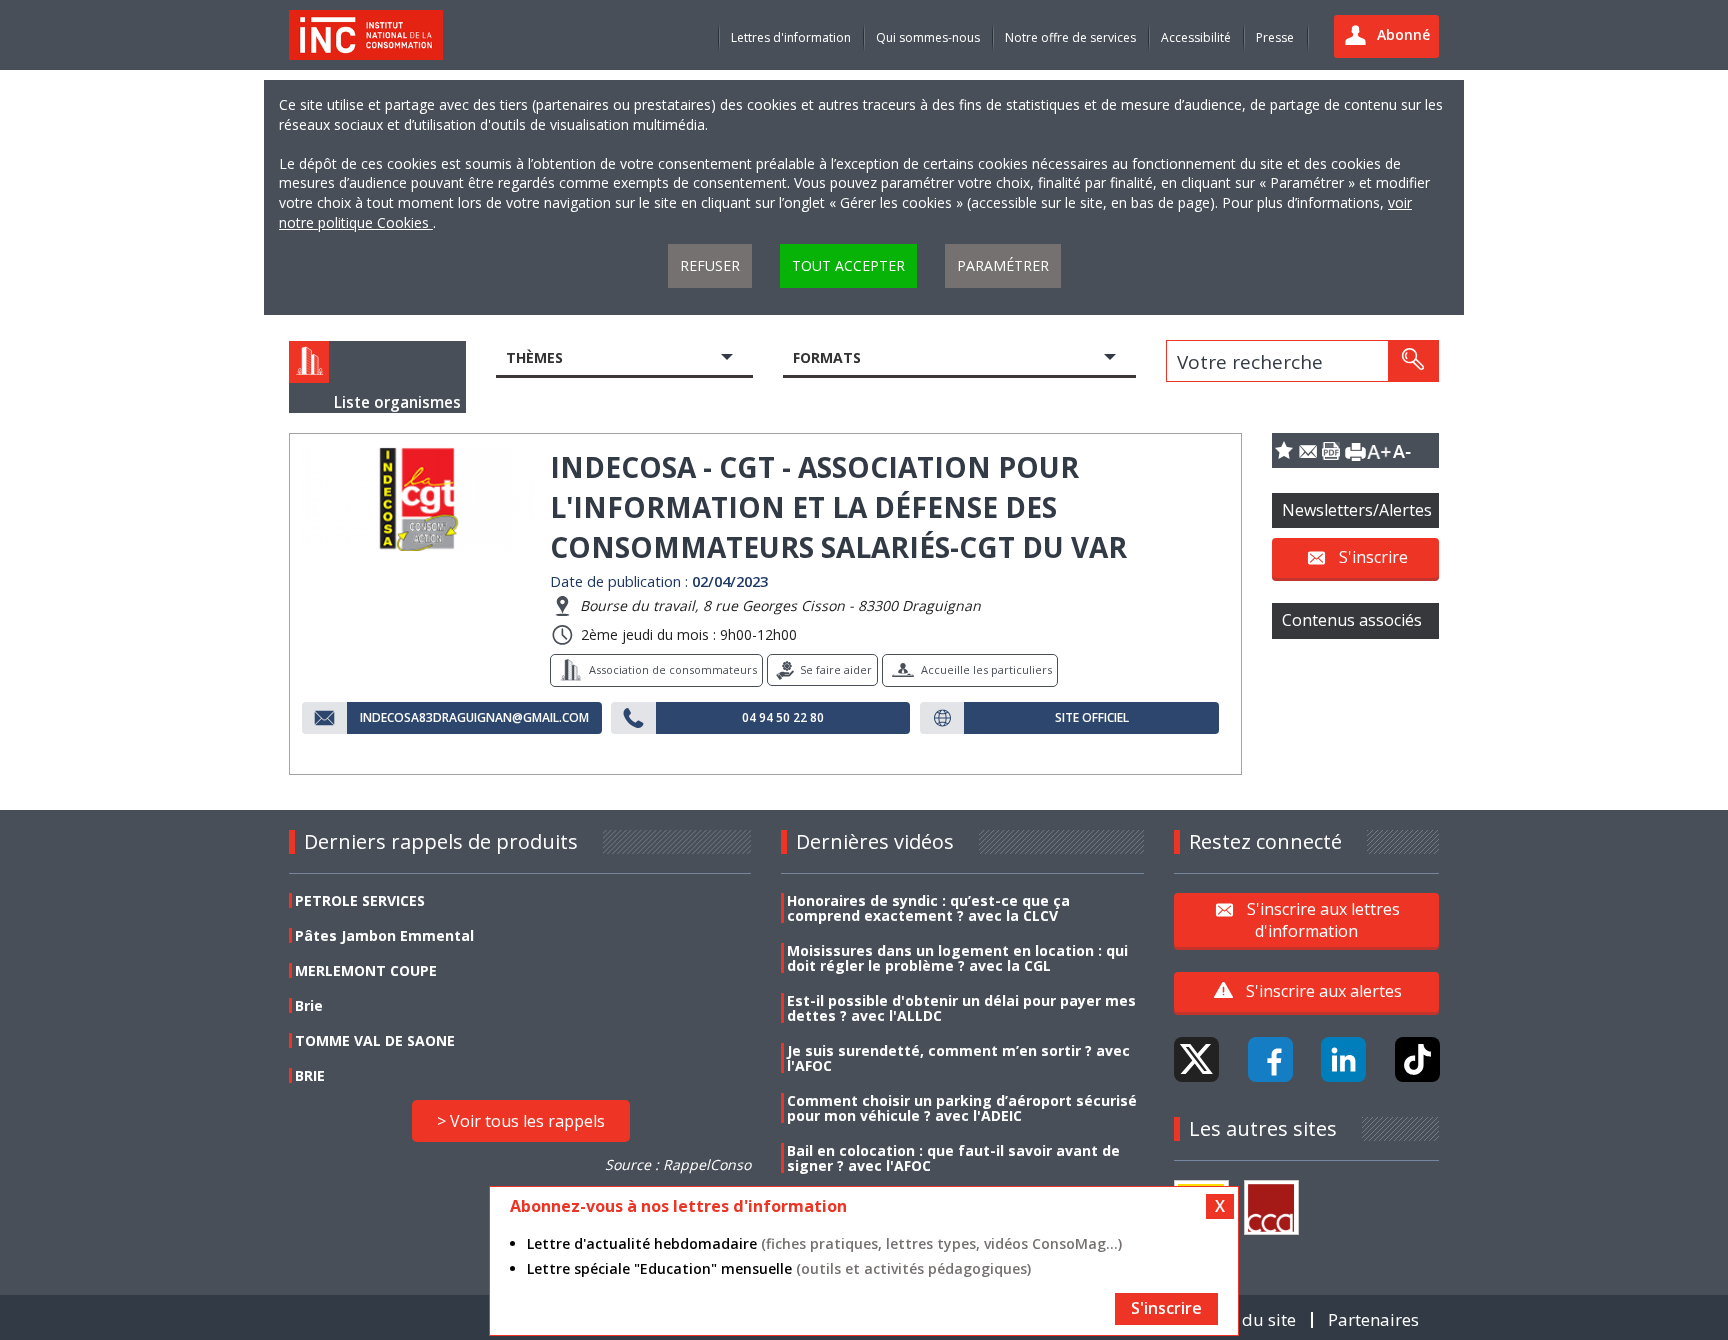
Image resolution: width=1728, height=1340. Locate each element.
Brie (309, 1005)
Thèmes (534, 357)
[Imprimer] (1355, 450)
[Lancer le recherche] (1413, 361)
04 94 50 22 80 (783, 718)
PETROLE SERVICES (360, 900)
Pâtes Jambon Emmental (384, 935)
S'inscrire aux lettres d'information (1323, 919)
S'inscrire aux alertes (1324, 991)
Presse (1275, 37)
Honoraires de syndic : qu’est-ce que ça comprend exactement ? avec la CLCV (928, 908)
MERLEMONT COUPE (366, 970)
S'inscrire (1373, 557)
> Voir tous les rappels (521, 1121)
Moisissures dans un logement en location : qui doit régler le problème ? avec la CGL (957, 958)
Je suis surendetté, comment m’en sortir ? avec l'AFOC (958, 1058)
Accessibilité (1196, 37)
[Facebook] (1270, 1059)
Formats (827, 357)
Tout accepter (848, 265)
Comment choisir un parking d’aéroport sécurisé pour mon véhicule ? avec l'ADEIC (962, 1108)
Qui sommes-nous (928, 37)
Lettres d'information (791, 37)
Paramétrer (1003, 265)
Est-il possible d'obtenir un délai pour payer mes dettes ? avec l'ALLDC (961, 1008)
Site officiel (1092, 718)
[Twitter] (1196, 1059)
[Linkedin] (1343, 1059)
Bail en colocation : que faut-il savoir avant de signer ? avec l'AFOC (953, 1158)
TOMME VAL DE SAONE (375, 1040)
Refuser (710, 265)
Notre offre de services (1070, 37)
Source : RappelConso (678, 1164)
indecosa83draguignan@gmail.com (474, 718)
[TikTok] (1417, 1059)
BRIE (310, 1075)
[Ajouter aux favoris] (1284, 450)
